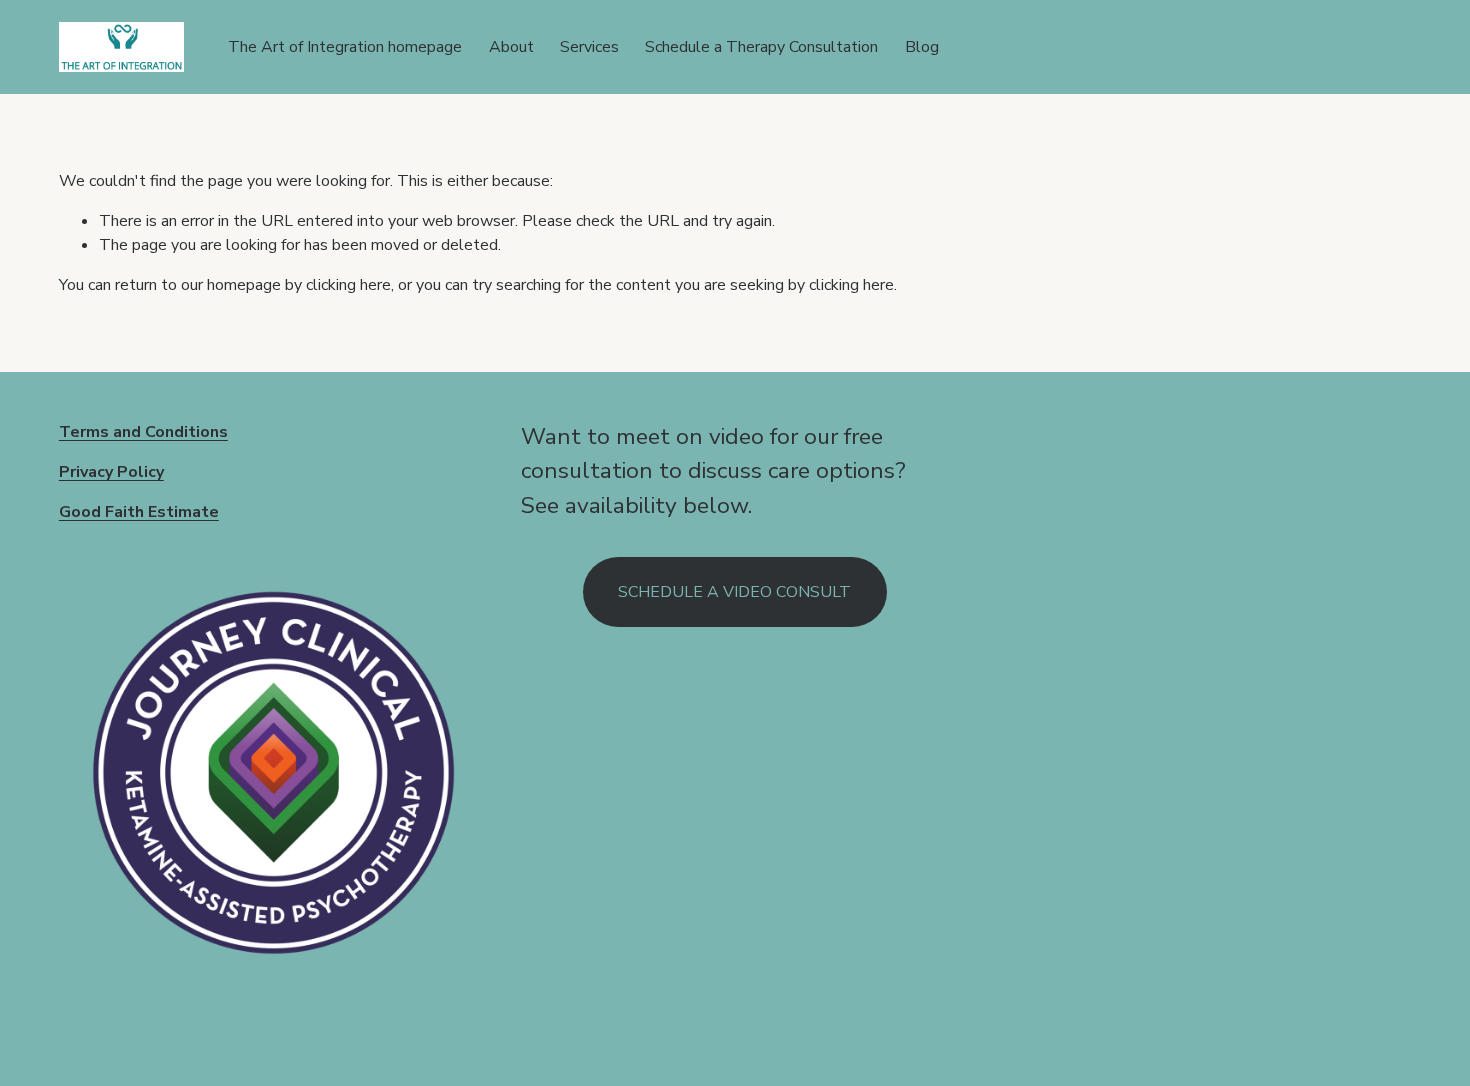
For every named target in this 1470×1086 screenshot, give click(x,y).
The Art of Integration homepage (345, 47)
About (511, 47)
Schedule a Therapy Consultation (761, 47)
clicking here (348, 285)
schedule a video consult (734, 592)
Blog (922, 47)
